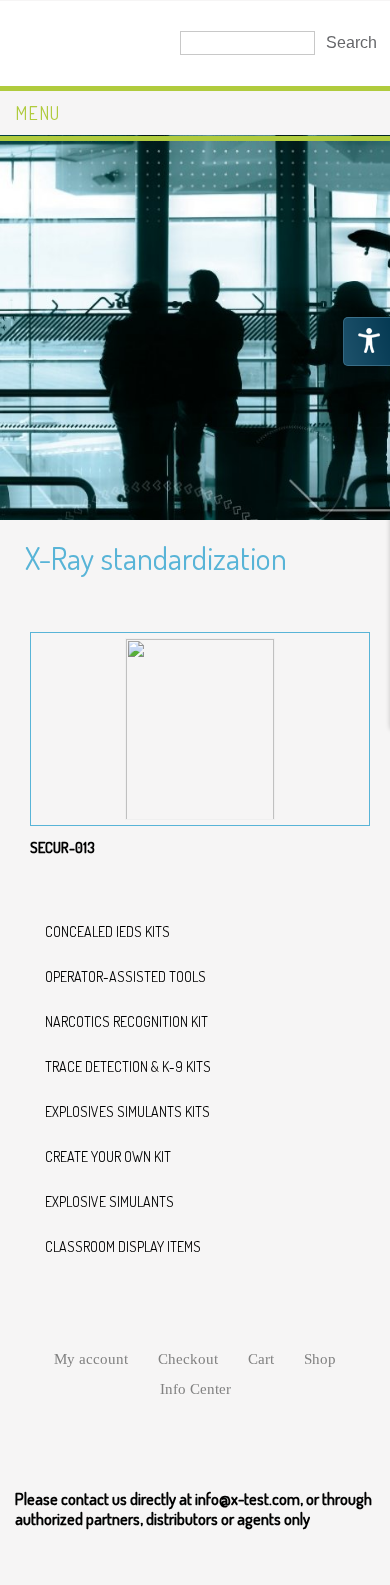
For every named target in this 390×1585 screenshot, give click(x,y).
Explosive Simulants (109, 1201)
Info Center (195, 1389)
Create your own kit (108, 1156)
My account (91, 1359)
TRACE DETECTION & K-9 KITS (128, 1066)
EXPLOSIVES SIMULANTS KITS (127, 1111)
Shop (320, 1359)
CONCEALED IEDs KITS (107, 931)
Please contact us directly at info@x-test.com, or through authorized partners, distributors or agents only (193, 1509)
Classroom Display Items (123, 1246)
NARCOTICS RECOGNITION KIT (126, 1021)
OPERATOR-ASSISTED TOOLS (125, 976)
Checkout (188, 1359)
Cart (261, 1359)
